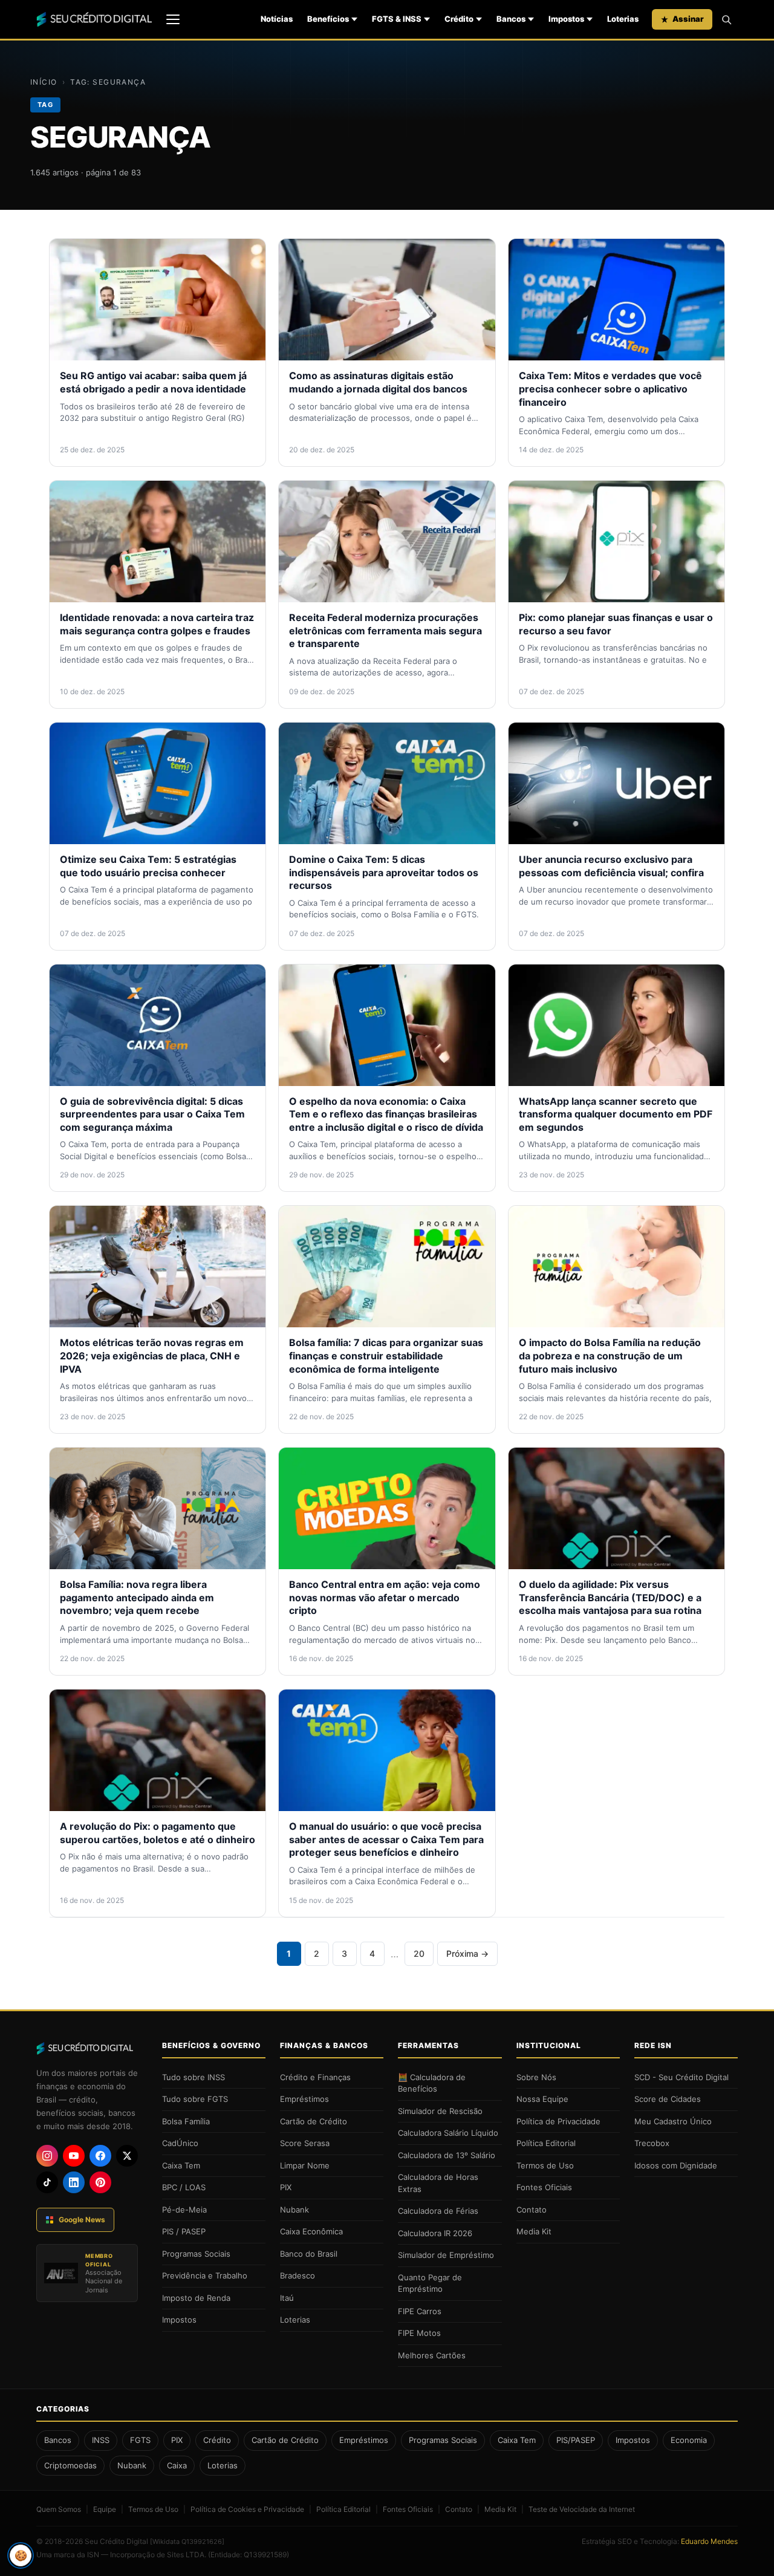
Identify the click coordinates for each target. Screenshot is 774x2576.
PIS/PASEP (576, 2440)
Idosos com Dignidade (676, 2165)
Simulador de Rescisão (440, 2111)
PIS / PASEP (184, 2231)
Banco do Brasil (309, 2254)
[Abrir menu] (173, 19)
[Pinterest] (100, 2182)
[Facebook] (100, 2156)
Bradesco (298, 2275)
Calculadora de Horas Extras (438, 2183)
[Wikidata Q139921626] (187, 2542)
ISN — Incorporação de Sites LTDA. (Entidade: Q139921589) (188, 2555)
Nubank (294, 2210)
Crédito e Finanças (315, 2077)
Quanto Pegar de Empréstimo (430, 2283)
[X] (127, 2156)
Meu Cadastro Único (673, 2121)
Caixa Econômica (311, 2231)
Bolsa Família (186, 2121)
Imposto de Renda (196, 2298)
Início (44, 82)
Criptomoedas (70, 2465)
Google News (82, 2220)
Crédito (459, 19)
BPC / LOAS (184, 2187)
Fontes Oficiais (544, 2187)
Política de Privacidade (558, 2121)
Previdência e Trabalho (205, 2275)
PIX (286, 2187)
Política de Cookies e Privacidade (247, 2509)
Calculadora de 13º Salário (447, 2155)
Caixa (177, 2465)
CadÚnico (180, 2143)
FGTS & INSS (397, 19)
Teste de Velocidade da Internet (582, 2509)
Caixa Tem (181, 2165)
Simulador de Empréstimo (446, 2255)
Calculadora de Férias (438, 2211)
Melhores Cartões (432, 2355)
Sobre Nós (536, 2077)
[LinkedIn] (74, 2182)
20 (419, 1953)
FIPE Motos (419, 2333)
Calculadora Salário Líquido (448, 2133)
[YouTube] (74, 2156)
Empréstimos (304, 2099)
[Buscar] (726, 19)
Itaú (287, 2298)
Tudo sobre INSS (193, 2077)
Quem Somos (59, 2509)
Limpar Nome (305, 2165)
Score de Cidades (668, 2099)
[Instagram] (47, 2156)
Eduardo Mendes (709, 2541)
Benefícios (328, 19)
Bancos (511, 19)
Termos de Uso (545, 2165)
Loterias (623, 19)
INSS (101, 2440)
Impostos (566, 19)
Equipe (105, 2509)
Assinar (688, 19)
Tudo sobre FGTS (195, 2099)
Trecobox (652, 2143)
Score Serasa (305, 2143)
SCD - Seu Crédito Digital (681, 2077)
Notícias (277, 19)
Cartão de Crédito (314, 2121)
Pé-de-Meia (184, 2210)
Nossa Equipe (542, 2099)
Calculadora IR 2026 (435, 2233)
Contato (532, 2210)
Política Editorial (546, 2143)
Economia (689, 2440)
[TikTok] (47, 2182)
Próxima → (467, 1953)
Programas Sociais (196, 2254)
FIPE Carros (420, 2311)
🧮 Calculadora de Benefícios (432, 2083)
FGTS (140, 2440)
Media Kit (534, 2231)
